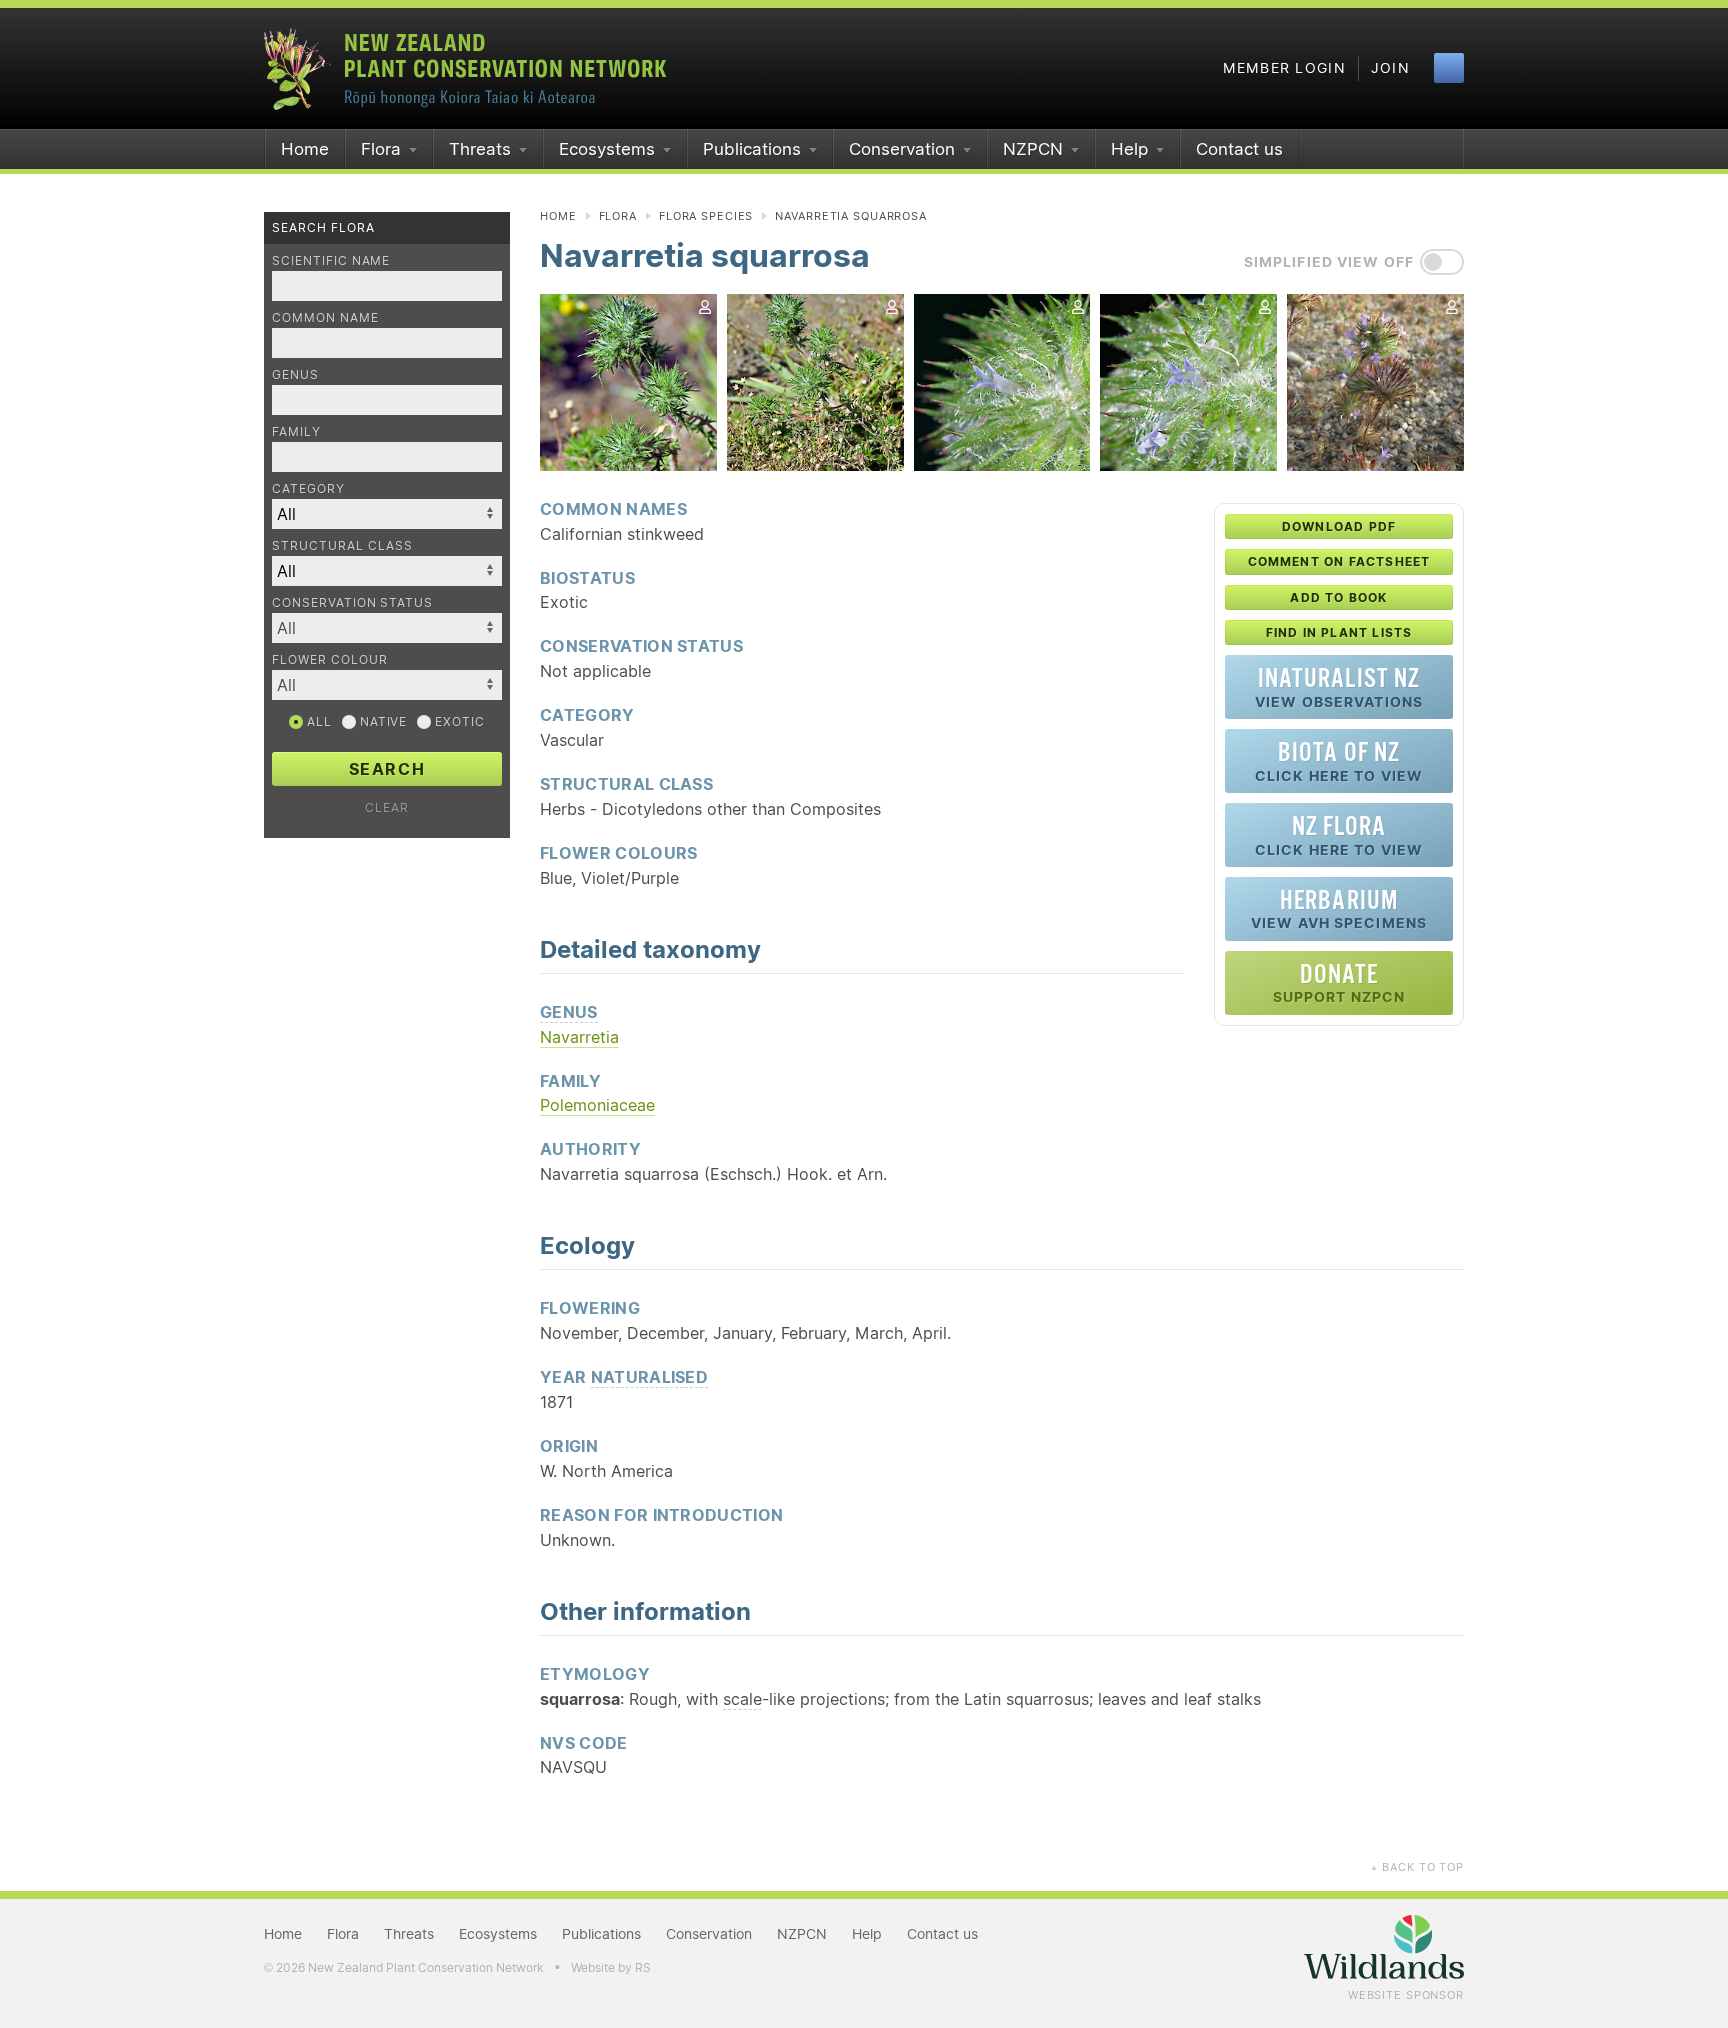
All (317, 721)
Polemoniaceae (597, 1105)
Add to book (1338, 597)
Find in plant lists (1339, 632)
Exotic (458, 721)
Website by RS (611, 1967)
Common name (325, 317)
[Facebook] (1449, 68)
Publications (752, 149)
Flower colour (329, 659)
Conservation (902, 149)
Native (382, 721)
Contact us (1239, 149)
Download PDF (1339, 526)
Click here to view (1339, 760)
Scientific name (331, 260)
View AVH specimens (1339, 908)
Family (296, 431)
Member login (1284, 68)
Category (308, 488)
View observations (1339, 686)
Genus (295, 374)
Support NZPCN (1339, 982)
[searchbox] (377, 627)
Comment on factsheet (1339, 561)
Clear (387, 807)
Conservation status (352, 602)
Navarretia (579, 1037)
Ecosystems (607, 149)
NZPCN (1033, 149)
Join (1390, 68)
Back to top (1417, 1867)
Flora (381, 149)
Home (305, 149)
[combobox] (387, 628)
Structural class (342, 545)
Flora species (706, 216)
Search (387, 769)
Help (1129, 149)
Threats (480, 149)
